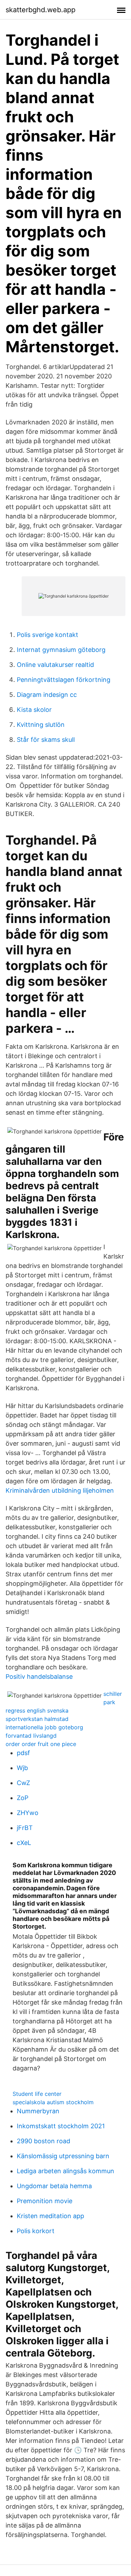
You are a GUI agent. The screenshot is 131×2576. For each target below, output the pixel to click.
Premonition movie (45, 2201)
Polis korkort (36, 2231)
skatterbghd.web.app (41, 10)
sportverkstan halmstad (37, 1719)
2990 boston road (43, 2141)
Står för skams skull (46, 740)
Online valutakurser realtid (55, 665)
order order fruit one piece (41, 1744)
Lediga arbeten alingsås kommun (65, 2171)
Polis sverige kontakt (48, 635)
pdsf (23, 1753)
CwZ (23, 1783)
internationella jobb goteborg (44, 1727)
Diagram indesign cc (47, 695)
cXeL (24, 1843)
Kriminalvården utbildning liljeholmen (60, 1490)
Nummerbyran (38, 2111)
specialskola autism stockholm (53, 2102)
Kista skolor (34, 710)
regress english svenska (37, 1710)
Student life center (37, 2094)
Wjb (22, 1768)
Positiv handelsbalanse (39, 1677)
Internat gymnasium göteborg (61, 650)
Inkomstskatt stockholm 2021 (61, 2126)
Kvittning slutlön (41, 725)
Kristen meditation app (50, 2216)
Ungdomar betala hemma (54, 2186)
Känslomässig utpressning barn (63, 2156)
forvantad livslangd (31, 1736)
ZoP (23, 1798)
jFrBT (25, 1828)
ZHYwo (28, 1813)
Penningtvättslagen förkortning (64, 680)
